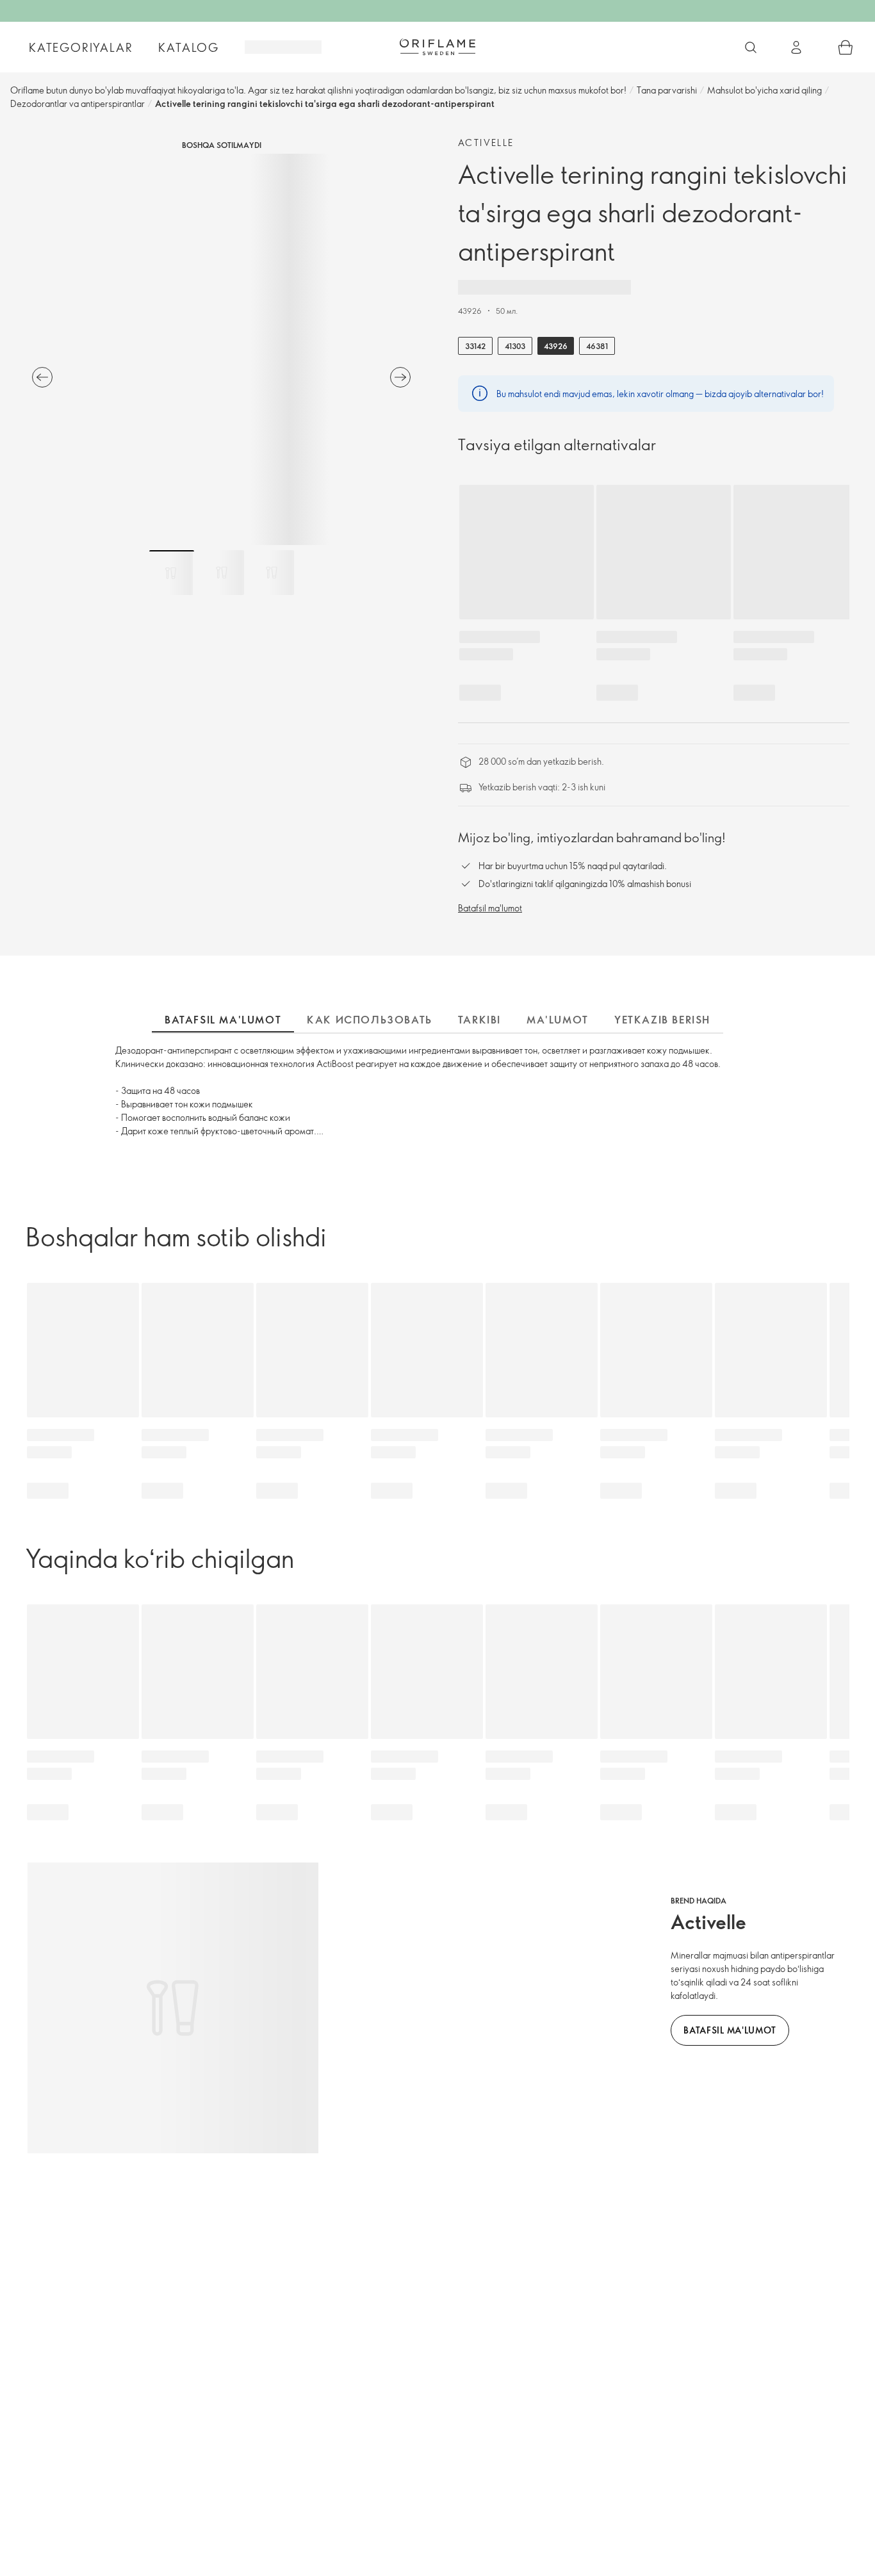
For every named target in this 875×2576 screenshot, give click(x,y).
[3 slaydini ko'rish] (272, 573)
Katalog (189, 47)
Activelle (486, 143)
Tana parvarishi (667, 90)
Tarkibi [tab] (479, 1020)
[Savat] (846, 47)
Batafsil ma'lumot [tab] (223, 1020)
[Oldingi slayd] (42, 377)
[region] (221, 349)
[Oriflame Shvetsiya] (437, 47)
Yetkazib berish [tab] (662, 1020)
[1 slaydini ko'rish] (172, 573)
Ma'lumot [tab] (558, 1020)
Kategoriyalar (81, 47)
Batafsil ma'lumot (490, 908)
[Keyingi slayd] (400, 377)
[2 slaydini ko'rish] (222, 573)
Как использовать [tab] (370, 1020)
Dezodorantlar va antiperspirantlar (78, 103)
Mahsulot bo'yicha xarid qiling (765, 90)
